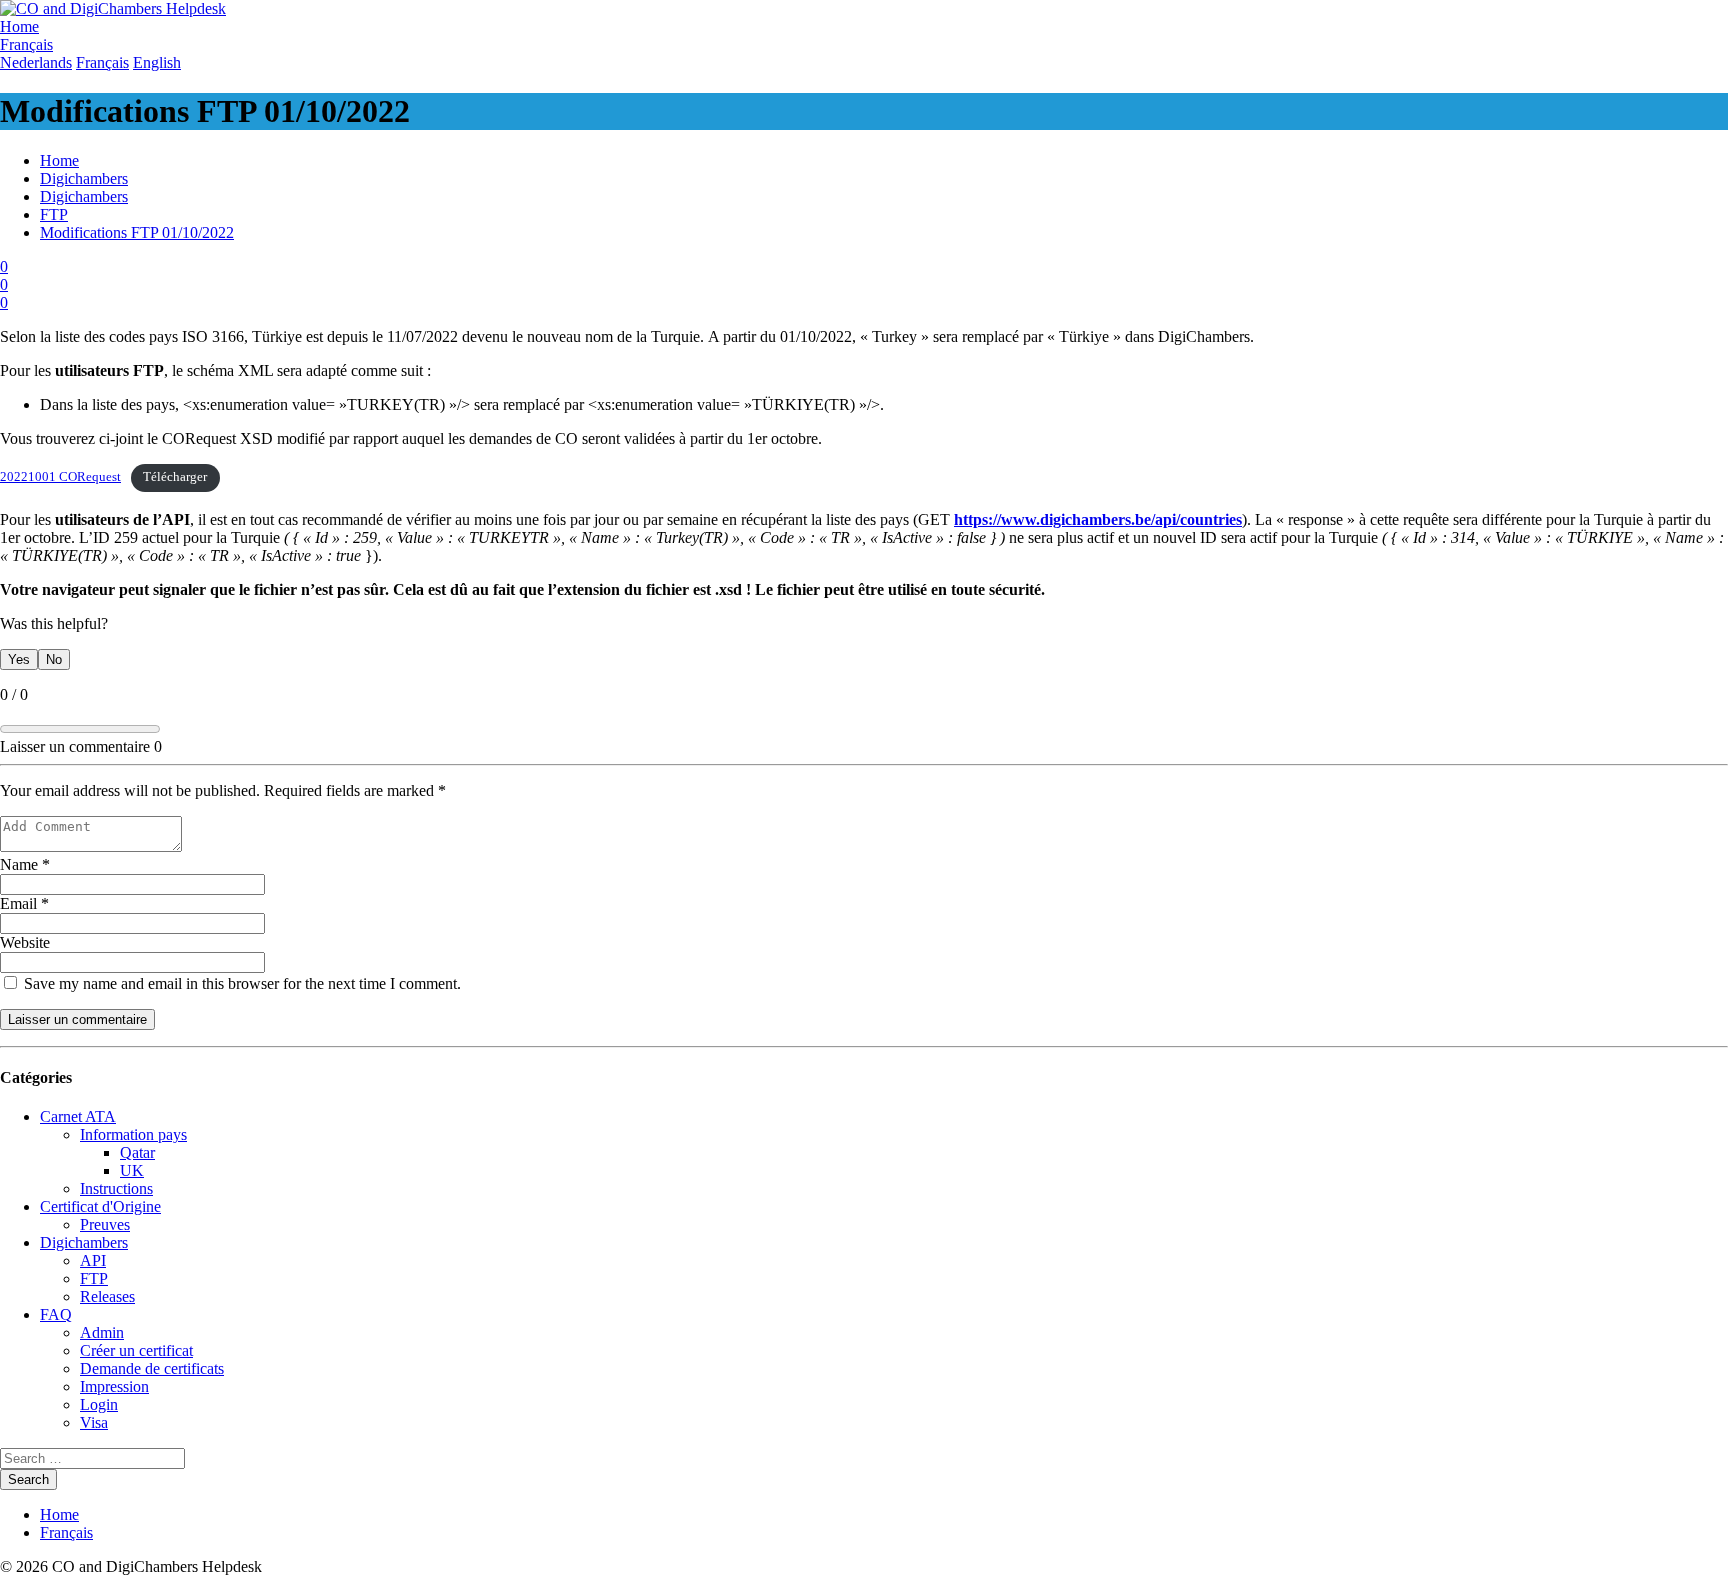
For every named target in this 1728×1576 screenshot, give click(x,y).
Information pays (133, 1134)
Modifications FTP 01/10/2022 (137, 232)
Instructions (116, 1188)
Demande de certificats (152, 1368)
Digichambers (84, 178)
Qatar (137, 1152)
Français (66, 1532)
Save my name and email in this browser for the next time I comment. (240, 983)
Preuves (105, 1224)
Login (99, 1404)
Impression (114, 1386)
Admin (102, 1332)
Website (25, 942)
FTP (54, 214)
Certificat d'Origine (100, 1206)
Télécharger (175, 477)
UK (132, 1170)
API (93, 1260)
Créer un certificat (136, 1350)
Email (24, 903)
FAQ (56, 1314)
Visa (94, 1422)
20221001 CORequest (60, 477)
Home (59, 160)
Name (25, 864)
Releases (107, 1296)
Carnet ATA (78, 1116)
